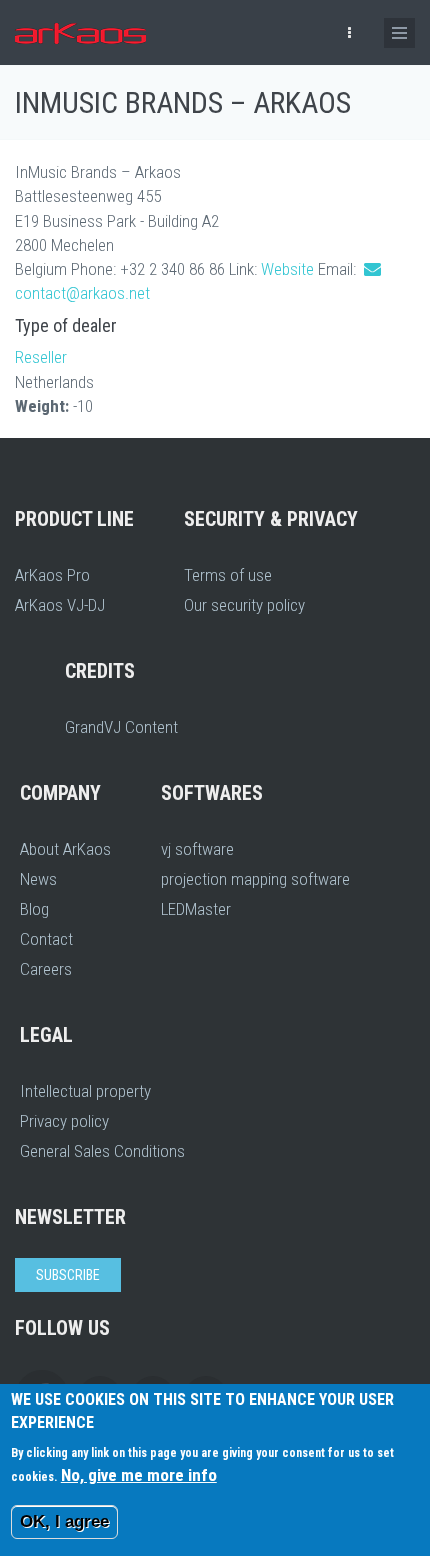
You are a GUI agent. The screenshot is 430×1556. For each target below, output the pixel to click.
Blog (34, 909)
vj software (197, 849)
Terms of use (228, 575)
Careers (46, 969)
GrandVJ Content (121, 727)
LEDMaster (196, 909)
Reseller (41, 357)
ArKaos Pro (52, 575)
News (38, 879)
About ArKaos (65, 849)
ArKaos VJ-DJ (60, 605)
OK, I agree (64, 1521)
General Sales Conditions (102, 1151)
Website (287, 269)
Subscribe (68, 1275)
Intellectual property (85, 1091)
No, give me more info (139, 1475)
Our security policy (244, 605)
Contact (46, 939)
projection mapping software (255, 879)
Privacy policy (64, 1121)
